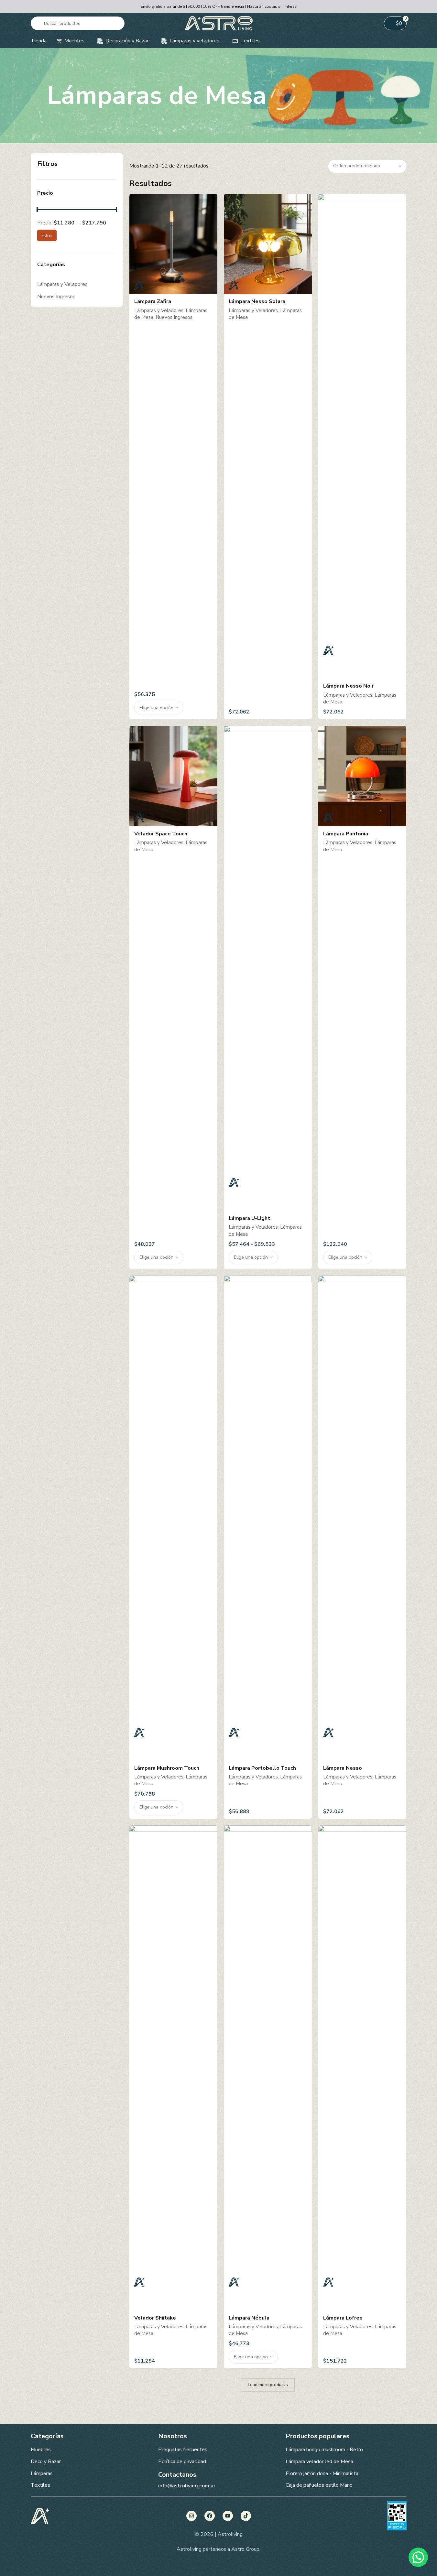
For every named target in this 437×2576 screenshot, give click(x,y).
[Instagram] (191, 2516)
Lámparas (42, 2473)
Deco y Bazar (46, 2462)
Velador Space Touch (161, 834)
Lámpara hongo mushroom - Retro (324, 2450)
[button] (418, 2557)
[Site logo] (219, 23)
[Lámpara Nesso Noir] (362, 436)
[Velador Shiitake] (173, 2068)
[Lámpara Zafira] (173, 244)
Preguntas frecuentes (183, 2450)
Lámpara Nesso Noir (348, 686)
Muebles (41, 2450)
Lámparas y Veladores (62, 284)
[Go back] (39, 96)
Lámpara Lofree (343, 2318)
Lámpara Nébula (249, 2318)
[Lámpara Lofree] (362, 2068)
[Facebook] (210, 2516)
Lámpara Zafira (153, 301)
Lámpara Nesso (343, 1768)
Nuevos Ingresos (56, 297)
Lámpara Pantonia (346, 834)
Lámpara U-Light (249, 1218)
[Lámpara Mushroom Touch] (173, 1518)
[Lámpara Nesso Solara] (268, 244)
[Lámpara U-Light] (268, 968)
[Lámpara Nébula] (268, 2068)
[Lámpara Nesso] (362, 1518)
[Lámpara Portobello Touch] (268, 1518)
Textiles (40, 2485)
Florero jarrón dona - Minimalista (322, 2473)
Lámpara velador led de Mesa (319, 2462)
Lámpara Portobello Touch (262, 1768)
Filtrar (47, 235)
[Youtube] (228, 2516)
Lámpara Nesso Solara (257, 301)
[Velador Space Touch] (173, 776)
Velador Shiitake (155, 2318)
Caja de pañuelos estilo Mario (319, 2485)
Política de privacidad (182, 2462)
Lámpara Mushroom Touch (167, 1768)
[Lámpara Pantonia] (362, 776)
